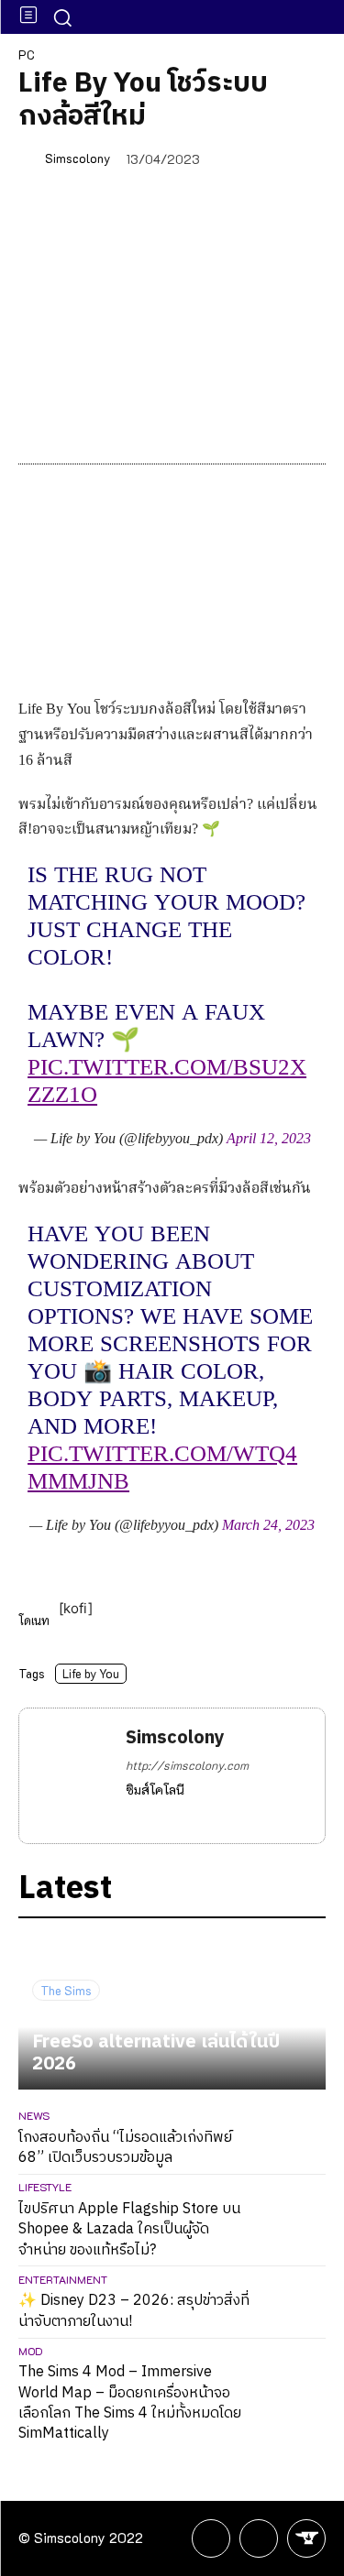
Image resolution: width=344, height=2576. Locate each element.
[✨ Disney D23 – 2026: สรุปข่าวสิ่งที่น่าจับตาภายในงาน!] (295, 2303)
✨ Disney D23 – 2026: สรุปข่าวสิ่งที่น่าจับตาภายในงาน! (134, 2311)
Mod (31, 2351)
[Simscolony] (30, 158)
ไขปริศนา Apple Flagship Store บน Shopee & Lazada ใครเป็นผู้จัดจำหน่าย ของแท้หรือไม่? (129, 2230)
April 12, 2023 (269, 1140)
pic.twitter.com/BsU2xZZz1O (167, 1082)
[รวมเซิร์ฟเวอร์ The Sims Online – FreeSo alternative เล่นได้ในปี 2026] (172, 2014)
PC (27, 55)
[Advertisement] (172, 340)
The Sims (66, 1990)
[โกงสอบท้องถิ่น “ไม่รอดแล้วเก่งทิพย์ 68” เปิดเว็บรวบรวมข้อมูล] (295, 2139)
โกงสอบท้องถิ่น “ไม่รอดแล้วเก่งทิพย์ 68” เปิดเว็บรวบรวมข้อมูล (125, 2148)
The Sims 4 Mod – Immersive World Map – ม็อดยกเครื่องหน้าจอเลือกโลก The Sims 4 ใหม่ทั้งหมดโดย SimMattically (130, 2403)
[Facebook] (133, 1816)
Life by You (91, 1673)
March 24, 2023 (268, 1526)
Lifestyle (45, 2187)
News (34, 2115)
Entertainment (63, 2279)
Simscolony (78, 158)
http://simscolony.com (187, 1765)
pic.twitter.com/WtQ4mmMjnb (162, 1468)
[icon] (211, 2541)
